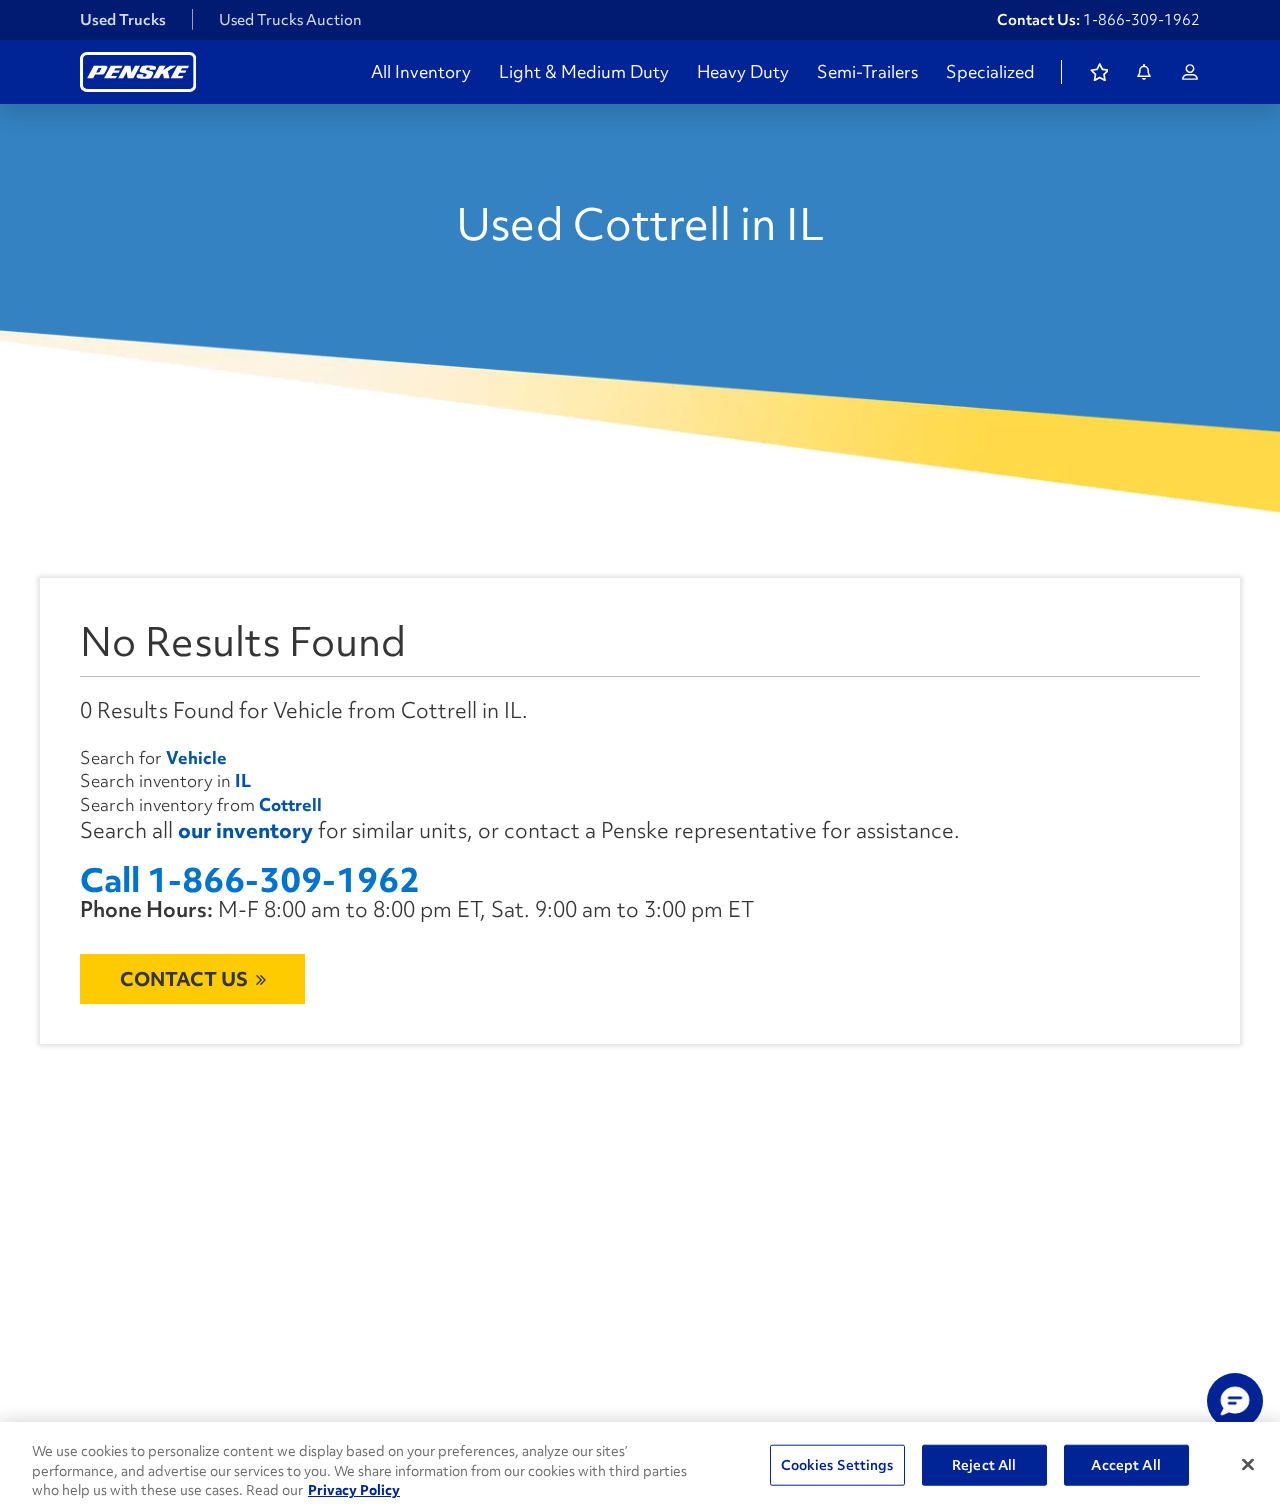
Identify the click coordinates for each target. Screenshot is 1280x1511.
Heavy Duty (743, 72)
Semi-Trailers (867, 72)
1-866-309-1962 (1141, 20)
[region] (640, 1466)
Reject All (984, 1464)
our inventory (245, 830)
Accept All (1125, 1464)
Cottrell (290, 804)
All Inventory (421, 72)
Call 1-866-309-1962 (250, 880)
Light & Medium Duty (584, 72)
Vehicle (196, 757)
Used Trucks (123, 20)
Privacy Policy (354, 1490)
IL (243, 780)
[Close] (1248, 1464)
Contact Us (184, 979)
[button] (1235, 1401)
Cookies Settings (837, 1464)
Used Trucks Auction (290, 20)
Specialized (990, 72)
